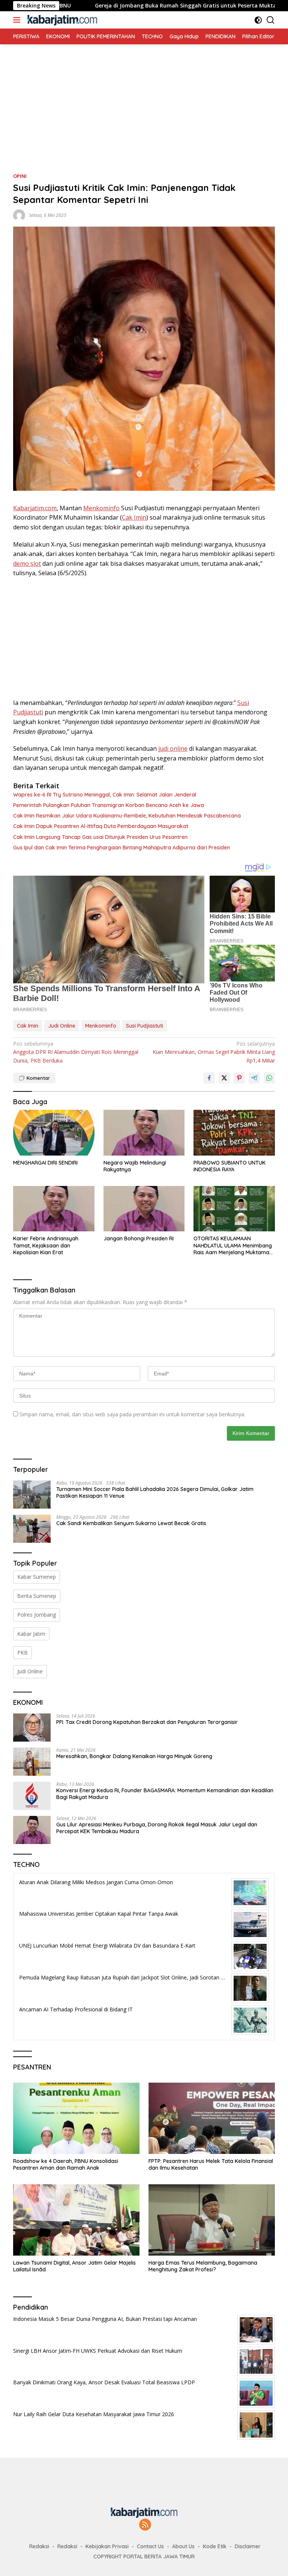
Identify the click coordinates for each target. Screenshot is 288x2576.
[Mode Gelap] (258, 20)
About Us (183, 2546)
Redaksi (39, 2546)
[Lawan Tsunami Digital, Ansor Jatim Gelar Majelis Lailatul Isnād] (76, 2220)
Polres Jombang (37, 1615)
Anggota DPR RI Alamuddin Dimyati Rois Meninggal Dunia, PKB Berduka (76, 1052)
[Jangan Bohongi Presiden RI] (144, 1209)
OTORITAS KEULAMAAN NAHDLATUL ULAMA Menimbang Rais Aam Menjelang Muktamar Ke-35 (233, 1245)
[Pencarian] (271, 20)
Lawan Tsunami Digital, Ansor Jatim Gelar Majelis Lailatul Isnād (74, 2266)
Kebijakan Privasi (107, 2546)
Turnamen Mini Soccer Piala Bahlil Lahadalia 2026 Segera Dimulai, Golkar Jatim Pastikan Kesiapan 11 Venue (155, 1492)
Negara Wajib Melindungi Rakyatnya (135, 1166)
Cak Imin (134, 517)
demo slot (27, 564)
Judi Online (62, 1026)
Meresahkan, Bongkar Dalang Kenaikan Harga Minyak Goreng (134, 1756)
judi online (173, 748)
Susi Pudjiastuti (145, 1026)
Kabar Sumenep (37, 1577)
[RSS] (145, 2525)
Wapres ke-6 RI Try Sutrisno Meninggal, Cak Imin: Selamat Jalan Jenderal (105, 795)
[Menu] (18, 20)
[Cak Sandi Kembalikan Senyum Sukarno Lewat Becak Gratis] (32, 1529)
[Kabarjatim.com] (61, 20)
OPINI (20, 176)
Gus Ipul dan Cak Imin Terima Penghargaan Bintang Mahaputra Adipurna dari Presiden (121, 848)
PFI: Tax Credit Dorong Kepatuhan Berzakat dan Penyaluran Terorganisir (147, 1722)
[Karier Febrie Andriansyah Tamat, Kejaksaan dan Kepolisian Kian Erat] (54, 1209)
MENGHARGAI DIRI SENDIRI (45, 1163)
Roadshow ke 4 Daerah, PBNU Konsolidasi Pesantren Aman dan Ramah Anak (66, 2164)
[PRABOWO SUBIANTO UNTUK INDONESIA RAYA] (234, 1132)
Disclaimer (248, 2546)
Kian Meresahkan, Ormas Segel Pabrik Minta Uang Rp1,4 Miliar (214, 1052)
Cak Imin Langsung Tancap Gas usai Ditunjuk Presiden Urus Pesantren (100, 837)
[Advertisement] (144, 97)
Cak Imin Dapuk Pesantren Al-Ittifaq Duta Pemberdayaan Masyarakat (101, 826)
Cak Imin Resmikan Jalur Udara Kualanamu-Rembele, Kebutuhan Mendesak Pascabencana (127, 816)
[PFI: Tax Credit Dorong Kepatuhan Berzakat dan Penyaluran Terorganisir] (32, 1728)
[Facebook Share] (209, 1078)
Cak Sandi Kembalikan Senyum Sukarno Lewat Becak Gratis (131, 1523)
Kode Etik (215, 2546)
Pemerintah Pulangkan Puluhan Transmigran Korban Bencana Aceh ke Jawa (109, 805)
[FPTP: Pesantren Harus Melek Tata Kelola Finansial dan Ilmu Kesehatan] (212, 2118)
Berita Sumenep (37, 1596)
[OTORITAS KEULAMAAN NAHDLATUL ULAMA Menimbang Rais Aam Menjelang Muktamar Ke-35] (234, 1209)
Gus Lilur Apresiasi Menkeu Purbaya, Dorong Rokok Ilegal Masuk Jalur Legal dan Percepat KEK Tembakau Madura (157, 1828)
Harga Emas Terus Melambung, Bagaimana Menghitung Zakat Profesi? (203, 2266)
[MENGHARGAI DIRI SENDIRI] (54, 1133)
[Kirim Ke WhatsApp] (269, 1078)
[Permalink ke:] (19, 215)
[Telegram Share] (254, 1078)
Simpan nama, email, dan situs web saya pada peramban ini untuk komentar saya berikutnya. (132, 1414)
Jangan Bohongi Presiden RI (139, 1238)
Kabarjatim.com (35, 508)
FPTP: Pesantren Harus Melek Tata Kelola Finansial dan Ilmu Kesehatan (211, 2164)
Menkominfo (101, 508)
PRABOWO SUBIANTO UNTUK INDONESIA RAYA (229, 1166)
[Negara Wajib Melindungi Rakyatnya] (144, 1132)
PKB (22, 1652)
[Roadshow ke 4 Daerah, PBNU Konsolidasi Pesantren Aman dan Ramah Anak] (76, 2118)
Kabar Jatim (31, 1634)
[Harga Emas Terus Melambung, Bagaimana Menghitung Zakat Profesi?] (212, 2220)
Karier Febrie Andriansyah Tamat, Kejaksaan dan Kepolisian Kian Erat (46, 1245)
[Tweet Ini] (224, 1078)
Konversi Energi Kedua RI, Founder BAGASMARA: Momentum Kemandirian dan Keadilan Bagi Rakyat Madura (165, 1794)
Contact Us (150, 2546)
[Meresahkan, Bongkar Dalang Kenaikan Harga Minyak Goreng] (32, 1762)
